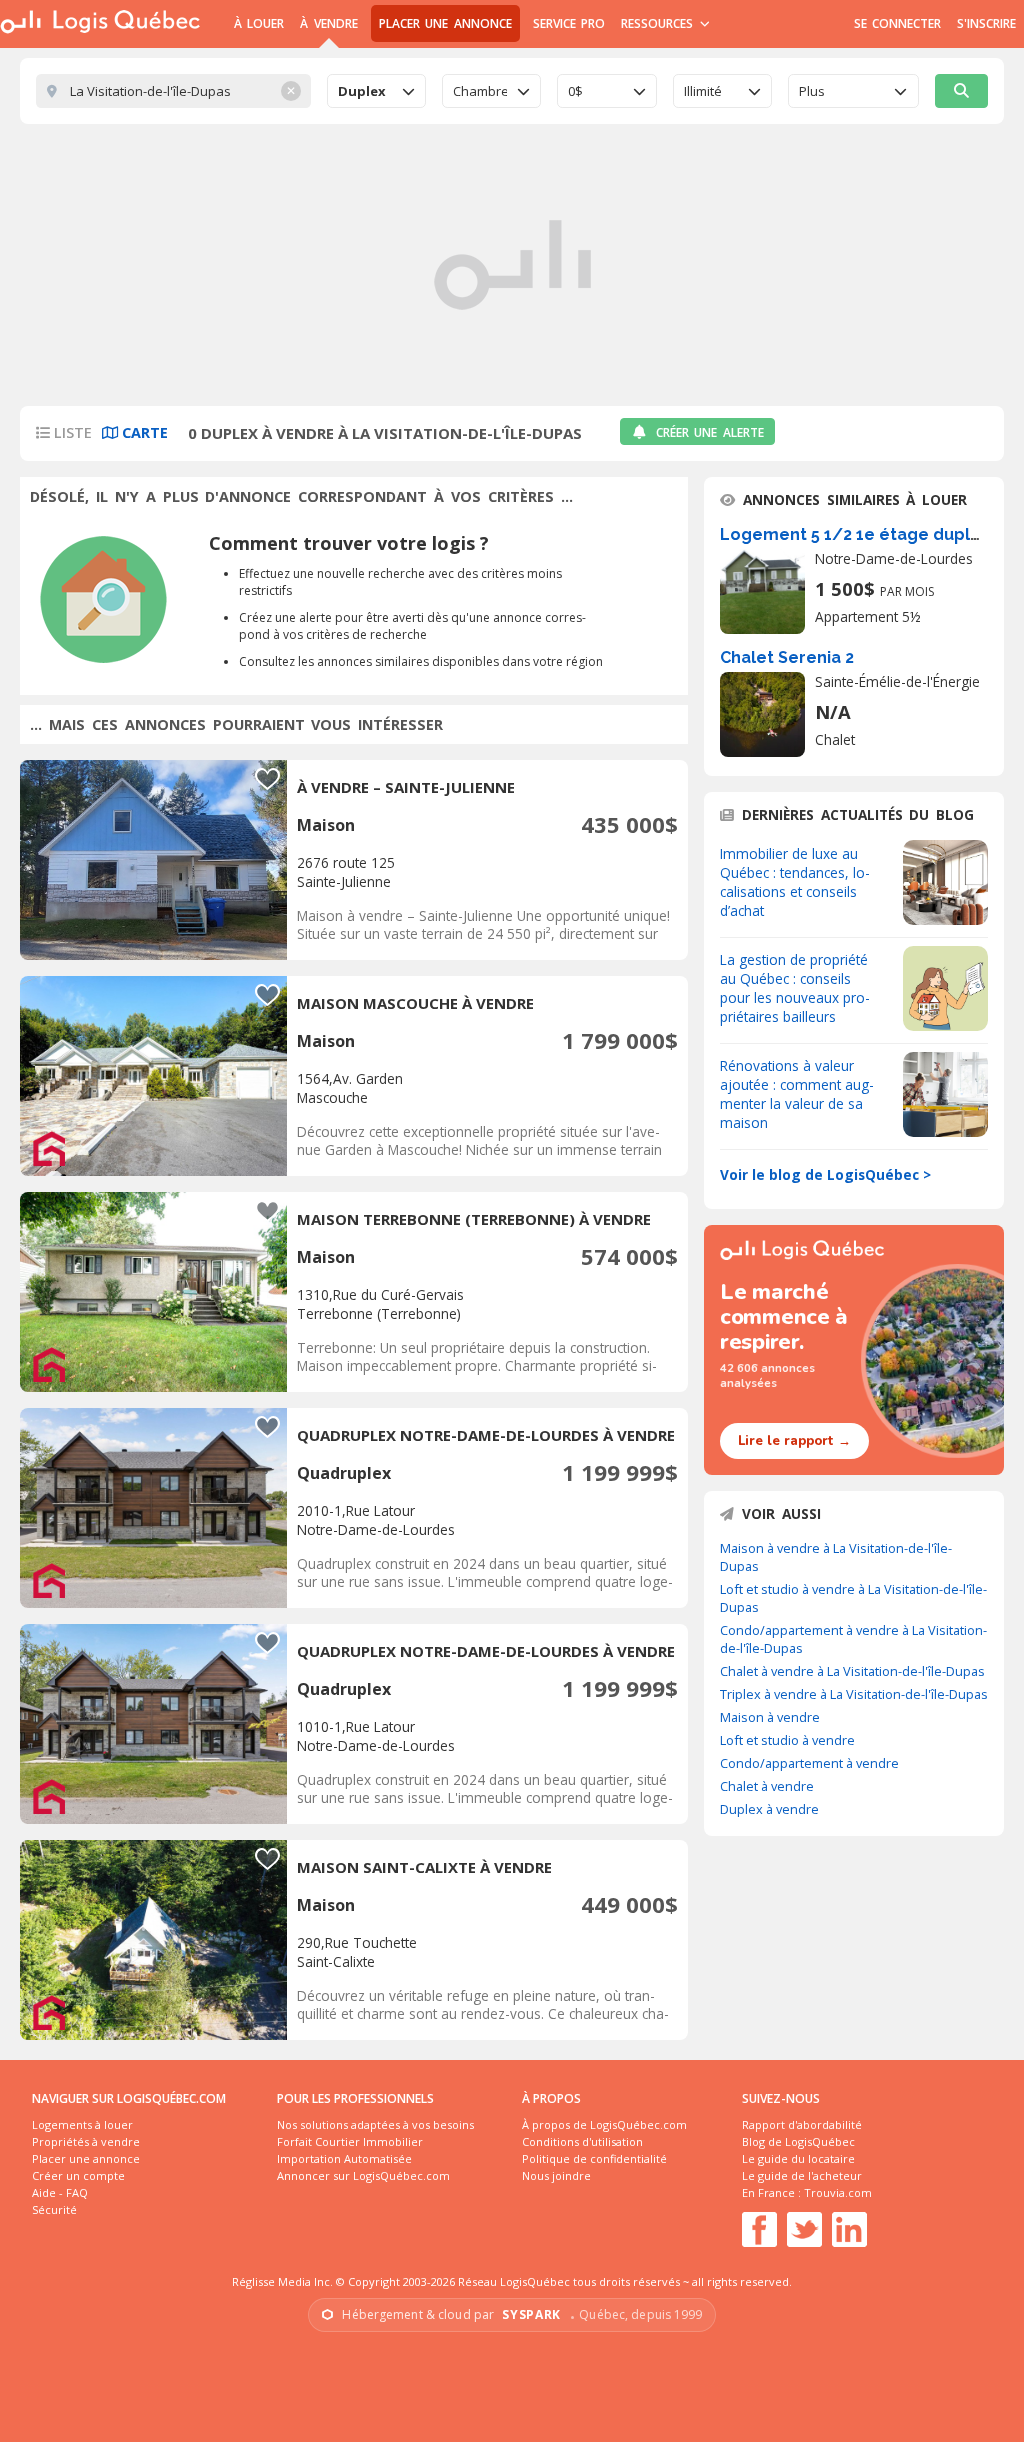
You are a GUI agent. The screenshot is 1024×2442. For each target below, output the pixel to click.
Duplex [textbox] (362, 91)
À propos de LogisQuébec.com (604, 2124)
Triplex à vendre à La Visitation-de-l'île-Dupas (854, 1694)
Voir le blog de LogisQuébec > (825, 1174)
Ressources (659, 23)
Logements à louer (82, 2124)
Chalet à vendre (767, 1786)
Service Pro (569, 23)
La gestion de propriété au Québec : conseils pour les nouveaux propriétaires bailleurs (795, 988)
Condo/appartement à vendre (809, 1763)
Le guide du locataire (798, 2158)
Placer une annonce (445, 23)
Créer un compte (78, 2175)
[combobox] (376, 91)
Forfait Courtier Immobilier (350, 2141)
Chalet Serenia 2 (787, 657)
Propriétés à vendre (86, 2141)
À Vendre (328, 23)
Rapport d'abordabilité (802, 2124)
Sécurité (54, 2209)
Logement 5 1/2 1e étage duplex (855, 534)
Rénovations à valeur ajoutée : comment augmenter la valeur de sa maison (797, 1094)
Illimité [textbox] (703, 91)
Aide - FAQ (60, 2192)
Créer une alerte (710, 432)
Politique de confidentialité (594, 2158)
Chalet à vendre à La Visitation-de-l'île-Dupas (852, 1671)
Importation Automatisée (344, 2158)
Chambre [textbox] (480, 91)
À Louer (259, 23)
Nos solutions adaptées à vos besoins (375, 2124)
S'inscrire (986, 23)
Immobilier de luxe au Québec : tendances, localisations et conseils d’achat (795, 882)
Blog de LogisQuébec (798, 2141)
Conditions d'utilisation (582, 2141)
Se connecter (897, 23)
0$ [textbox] (575, 91)
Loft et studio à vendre (787, 1740)
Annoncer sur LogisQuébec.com (363, 2175)
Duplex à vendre (769, 1809)
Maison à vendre (770, 1717)
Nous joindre (556, 2175)
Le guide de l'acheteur (802, 2175)
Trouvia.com (838, 2192)
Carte (143, 432)
